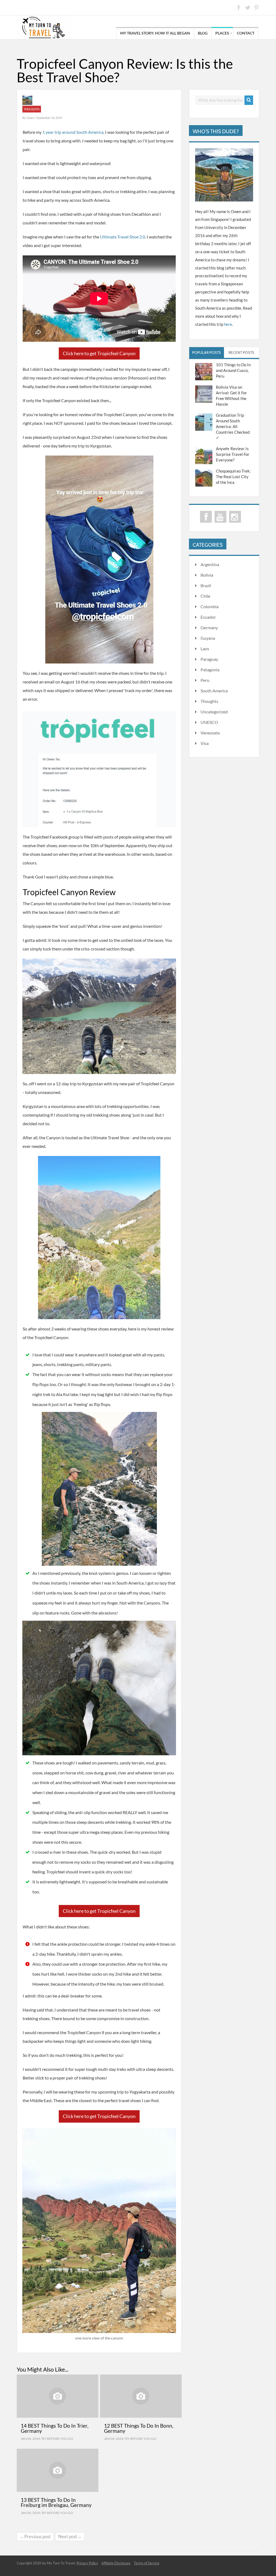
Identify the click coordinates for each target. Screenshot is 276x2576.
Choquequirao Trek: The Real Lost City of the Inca (233, 477)
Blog (203, 33)
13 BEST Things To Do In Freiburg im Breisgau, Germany (56, 2502)
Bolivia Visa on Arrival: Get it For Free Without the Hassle (231, 396)
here (228, 324)
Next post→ (70, 2536)
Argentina (210, 564)
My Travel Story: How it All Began (155, 33)
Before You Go (60, 2439)
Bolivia (207, 575)
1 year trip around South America (73, 132)
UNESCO (209, 722)
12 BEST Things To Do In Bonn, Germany (139, 2428)
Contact (246, 33)
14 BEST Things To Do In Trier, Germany (55, 2428)
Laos (205, 649)
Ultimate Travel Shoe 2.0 (123, 237)
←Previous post (35, 2536)
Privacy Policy (87, 2563)
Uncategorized (214, 712)
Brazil (206, 585)
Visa (205, 743)
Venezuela (210, 733)
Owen (31, 118)
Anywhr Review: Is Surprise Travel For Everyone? (233, 454)
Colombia (210, 606)
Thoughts (32, 109)
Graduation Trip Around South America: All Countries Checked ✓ (233, 426)
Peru (205, 680)
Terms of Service (146, 2563)
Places (222, 33)
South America (214, 691)
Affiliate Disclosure (116, 2563)
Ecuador (208, 617)
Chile (205, 596)
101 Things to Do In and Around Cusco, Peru (233, 370)
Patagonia (210, 670)
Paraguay (209, 659)
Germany (209, 627)
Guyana (208, 638)
